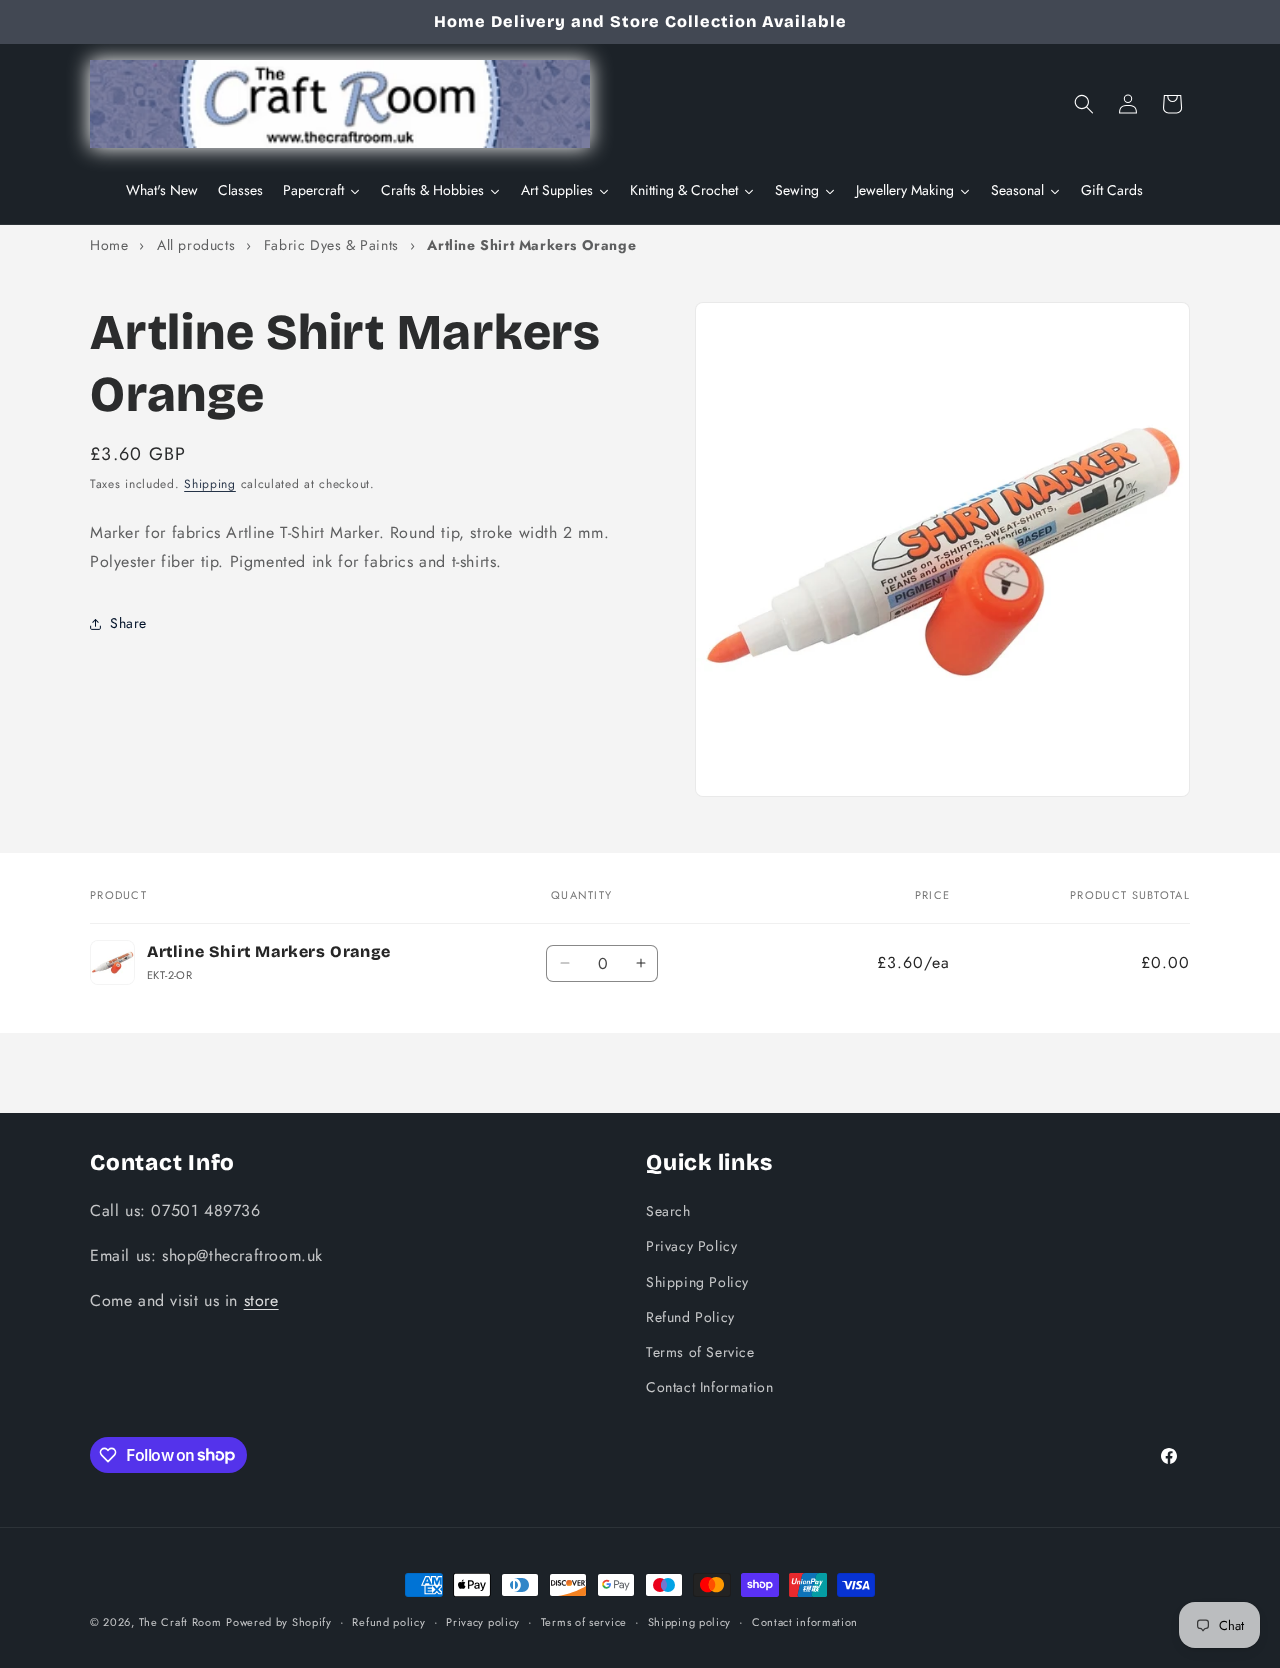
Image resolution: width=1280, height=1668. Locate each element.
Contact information (805, 1621)
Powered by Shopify (279, 1622)
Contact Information (709, 1386)
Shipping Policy (697, 1281)
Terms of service (584, 1621)
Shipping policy (690, 1621)
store (261, 1299)
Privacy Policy (691, 1246)
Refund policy (388, 1621)
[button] (1084, 104)
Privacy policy (483, 1621)
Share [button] (128, 624)
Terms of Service (700, 1351)
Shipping (210, 484)
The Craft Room (180, 1622)
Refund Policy (690, 1316)
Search (668, 1210)
